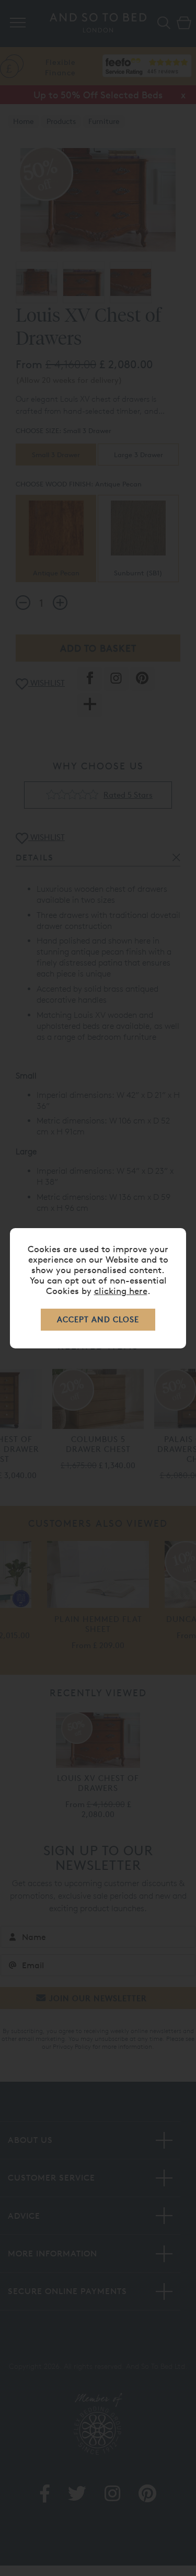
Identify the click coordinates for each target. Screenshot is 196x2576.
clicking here (121, 1291)
